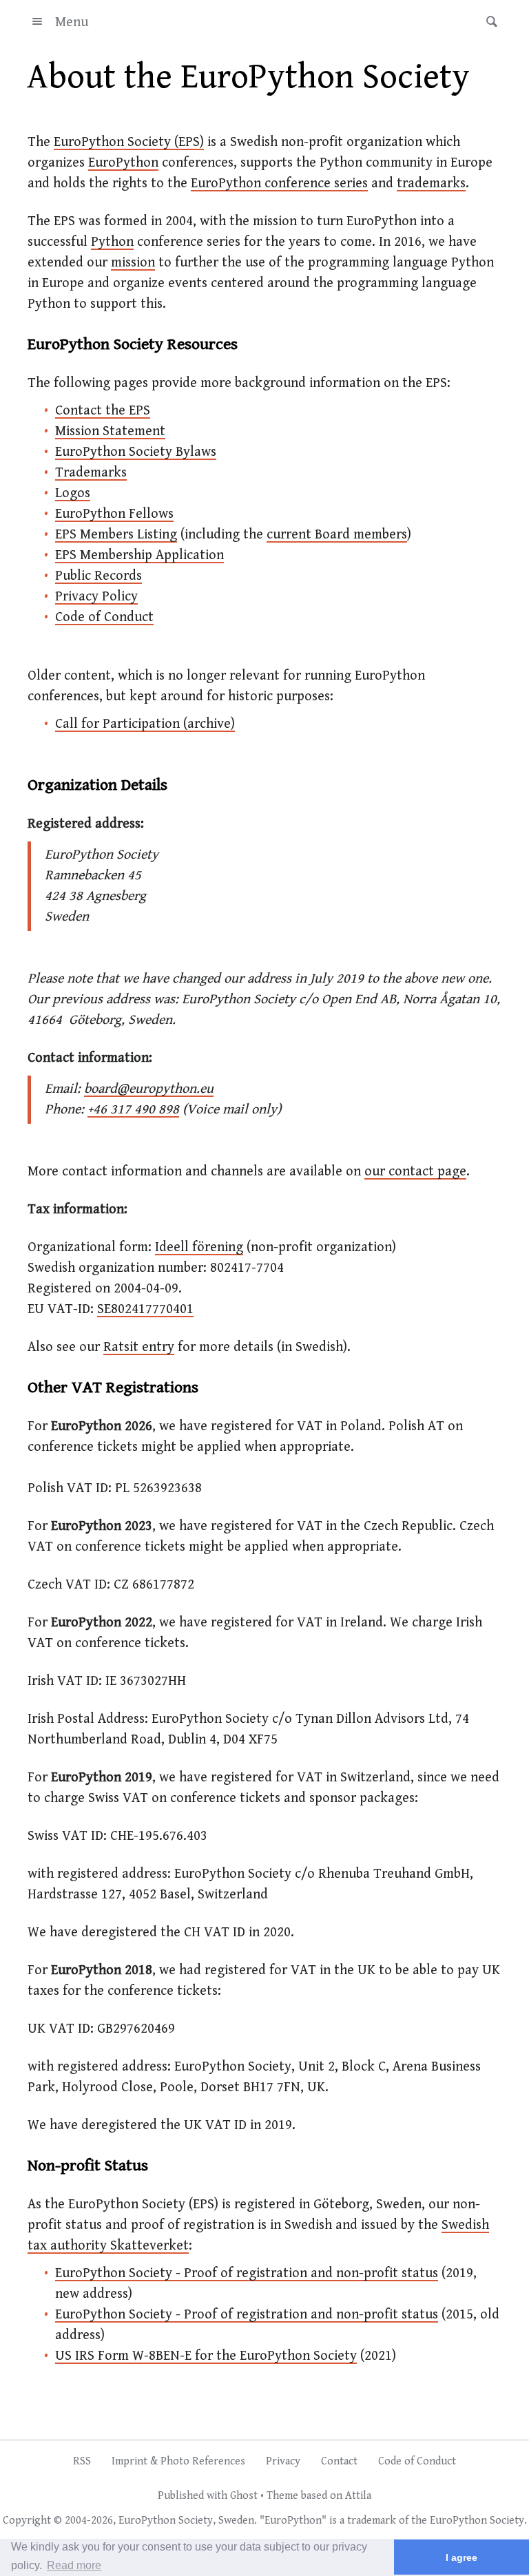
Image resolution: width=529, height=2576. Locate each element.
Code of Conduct (104, 617)
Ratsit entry (139, 1347)
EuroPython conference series (279, 184)
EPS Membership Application (139, 555)
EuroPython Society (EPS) (129, 142)
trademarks (431, 184)
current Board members (337, 535)
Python (112, 242)
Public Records (98, 576)
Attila (358, 2496)
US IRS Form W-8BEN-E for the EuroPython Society (206, 2356)
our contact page (415, 1172)
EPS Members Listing (116, 535)
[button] (488, 22)
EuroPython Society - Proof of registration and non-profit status (247, 2273)
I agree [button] (461, 2557)
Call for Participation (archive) (145, 724)
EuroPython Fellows (114, 514)
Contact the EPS (103, 411)
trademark (372, 2521)
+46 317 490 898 (133, 1110)
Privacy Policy (96, 597)
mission (133, 263)
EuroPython (123, 163)
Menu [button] (72, 22)
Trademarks (91, 473)
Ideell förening (199, 1247)
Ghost (244, 2496)
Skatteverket (149, 2246)
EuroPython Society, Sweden (186, 2521)
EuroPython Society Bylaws (136, 452)
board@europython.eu (149, 1089)
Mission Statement (110, 431)
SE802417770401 (145, 1309)
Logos (73, 493)
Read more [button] (74, 2565)
